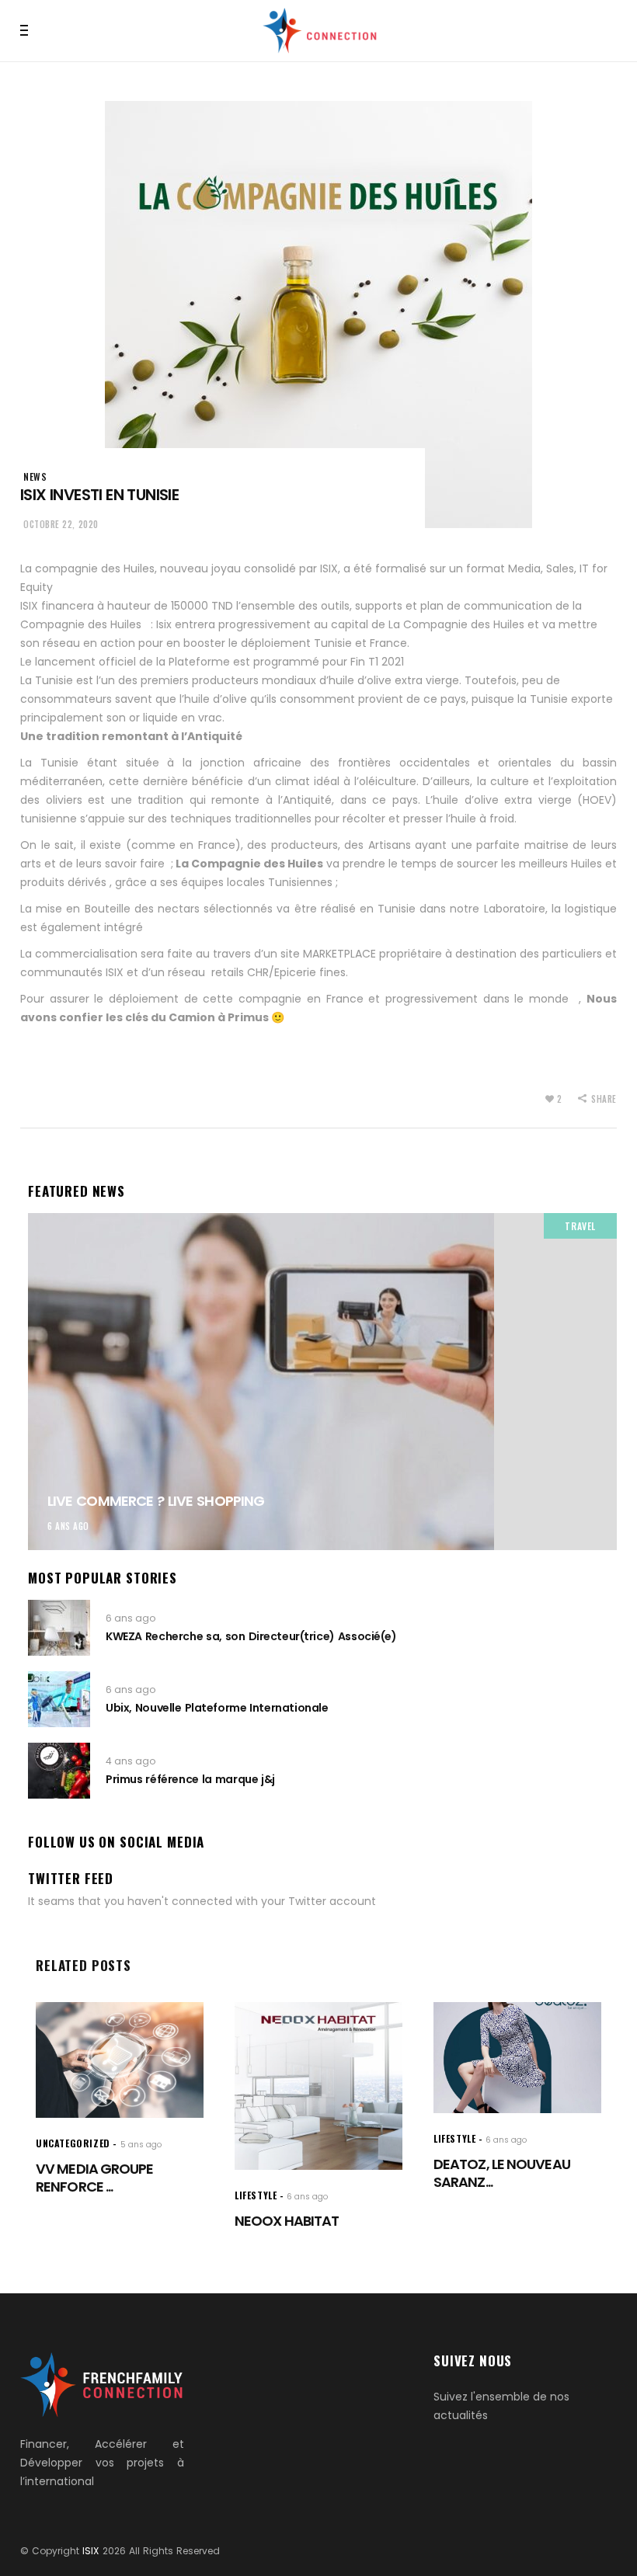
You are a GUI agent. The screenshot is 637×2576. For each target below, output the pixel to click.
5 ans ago (141, 2145)
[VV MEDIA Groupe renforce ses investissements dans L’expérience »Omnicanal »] (120, 2060)
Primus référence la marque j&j (190, 1779)
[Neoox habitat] (318, 2086)
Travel (580, 1226)
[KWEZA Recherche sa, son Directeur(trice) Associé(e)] (59, 1628)
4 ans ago (131, 1761)
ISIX (91, 2551)
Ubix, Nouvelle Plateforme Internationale (217, 1708)
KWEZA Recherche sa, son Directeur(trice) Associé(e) (251, 1636)
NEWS (35, 476)
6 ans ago (68, 1526)
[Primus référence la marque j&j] (59, 1771)
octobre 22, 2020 (61, 524)
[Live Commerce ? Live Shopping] (322, 1382)
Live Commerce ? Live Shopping (156, 1501)
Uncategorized (73, 2143)
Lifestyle (256, 2195)
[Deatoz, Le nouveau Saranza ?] (517, 2057)
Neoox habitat (287, 2221)
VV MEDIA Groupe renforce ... (95, 2178)
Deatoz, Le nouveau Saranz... (502, 2173)
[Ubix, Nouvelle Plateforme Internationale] (59, 1699)
